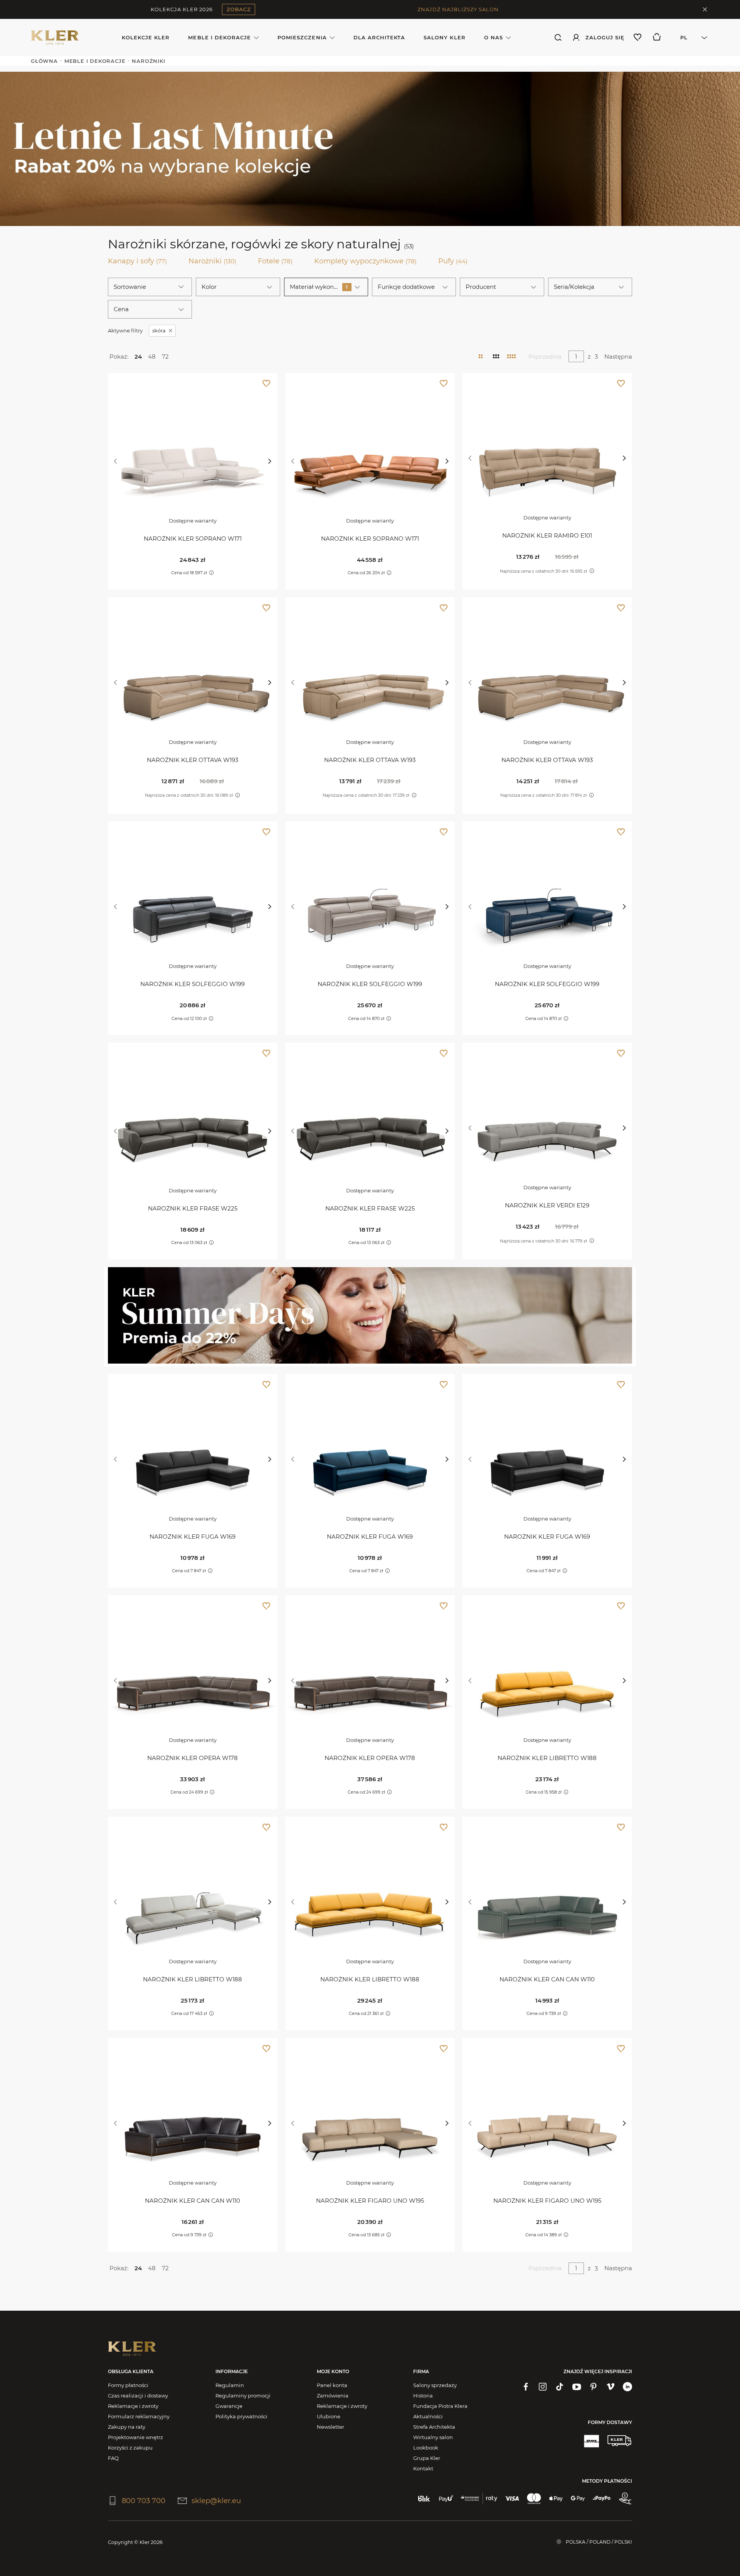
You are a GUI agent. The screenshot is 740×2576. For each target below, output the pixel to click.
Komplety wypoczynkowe (365, 261)
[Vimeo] (610, 2387)
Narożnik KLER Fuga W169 (193, 1537)
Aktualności (428, 2416)
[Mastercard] (534, 2498)
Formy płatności (128, 2385)
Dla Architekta (379, 37)
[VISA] (512, 2498)
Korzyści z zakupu (130, 2448)
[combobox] (690, 37)
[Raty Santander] (479, 2498)
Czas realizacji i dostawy (138, 2396)
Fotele (275, 261)
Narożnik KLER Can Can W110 (547, 1979)
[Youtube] (577, 2387)
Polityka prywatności (241, 2416)
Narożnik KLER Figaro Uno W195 (370, 2201)
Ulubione (329, 2416)
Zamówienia (333, 2396)
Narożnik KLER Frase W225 (193, 1208)
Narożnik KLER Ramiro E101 (547, 535)
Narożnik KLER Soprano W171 (193, 539)
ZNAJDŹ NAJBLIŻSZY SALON (458, 9)
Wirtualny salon (433, 2437)
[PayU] (446, 2498)
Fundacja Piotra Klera (440, 2406)
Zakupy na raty (127, 2427)
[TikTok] (560, 2387)
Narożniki (212, 261)
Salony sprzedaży (435, 2385)
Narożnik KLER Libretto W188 (547, 1758)
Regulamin (230, 2385)
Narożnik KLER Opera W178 (193, 1758)
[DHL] (591, 2441)
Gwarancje (229, 2406)
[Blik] (424, 2498)
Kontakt (423, 2468)
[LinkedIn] (627, 2387)
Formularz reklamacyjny (139, 2416)
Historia (423, 2396)
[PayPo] (602, 2498)
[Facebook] (526, 2387)
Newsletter (330, 2427)
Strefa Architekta (434, 2427)
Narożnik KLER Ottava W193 (193, 760)
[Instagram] (543, 2387)
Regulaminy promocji (243, 2396)
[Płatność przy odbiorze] (625, 2498)
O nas (494, 37)
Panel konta (332, 2385)
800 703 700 (144, 2501)
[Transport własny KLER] (619, 2441)
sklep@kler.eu (216, 2501)
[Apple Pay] (556, 2498)
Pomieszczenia (302, 37)
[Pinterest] (594, 2387)
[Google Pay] (578, 2498)
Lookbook (426, 2448)
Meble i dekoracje (219, 37)
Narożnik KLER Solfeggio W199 (193, 984)
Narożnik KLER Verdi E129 (547, 1205)
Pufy (453, 261)
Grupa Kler (427, 2458)
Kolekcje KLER (146, 37)
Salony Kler (444, 37)
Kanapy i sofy (137, 261)
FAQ (113, 2458)
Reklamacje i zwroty (133, 2406)
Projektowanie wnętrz (135, 2437)
